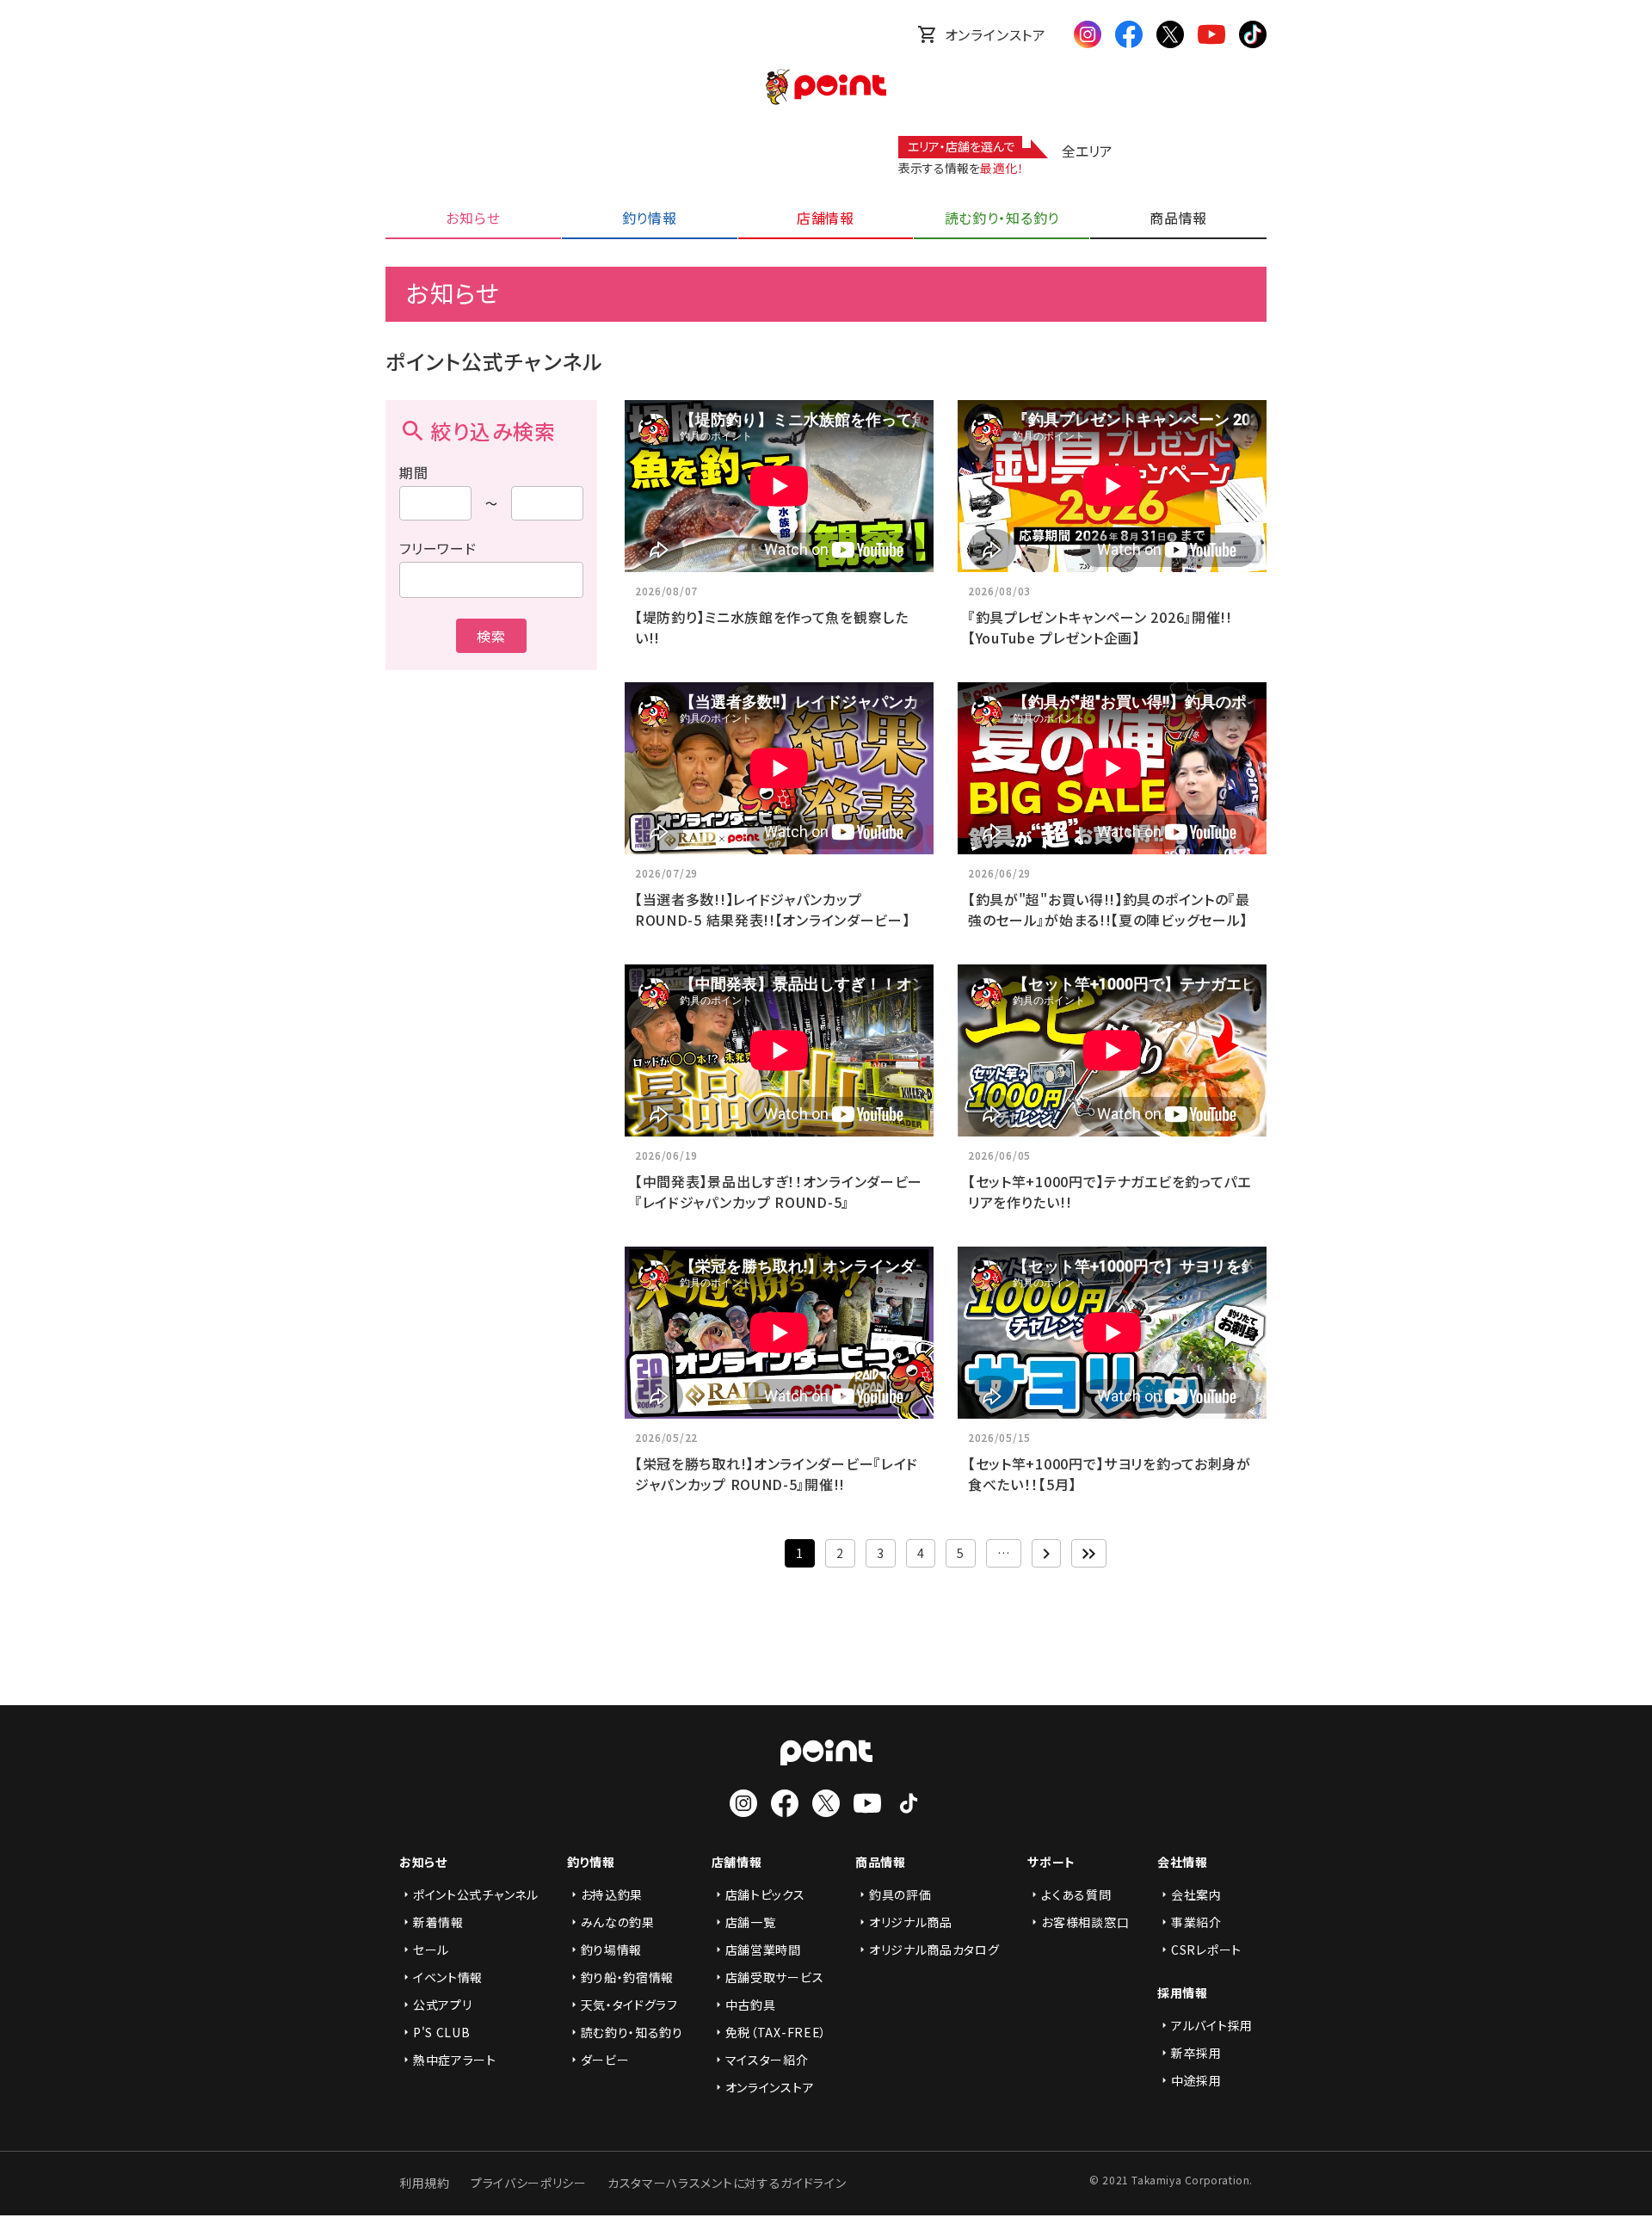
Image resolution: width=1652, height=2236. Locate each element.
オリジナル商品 (911, 1922)
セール (431, 1950)
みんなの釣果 (618, 1922)
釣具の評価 (900, 1894)
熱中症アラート (455, 2060)
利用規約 (425, 2183)
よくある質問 (1076, 1894)
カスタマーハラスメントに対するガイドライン (727, 2183)
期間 (414, 472)
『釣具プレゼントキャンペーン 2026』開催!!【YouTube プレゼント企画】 (1100, 627)
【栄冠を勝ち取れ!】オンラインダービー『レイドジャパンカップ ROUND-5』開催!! (777, 1474)
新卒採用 (1196, 2053)
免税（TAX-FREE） (776, 2032)
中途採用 (1196, 2080)
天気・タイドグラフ (629, 2005)
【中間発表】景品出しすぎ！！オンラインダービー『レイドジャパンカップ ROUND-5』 (779, 1192)
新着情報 (438, 1922)
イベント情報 (448, 1977)
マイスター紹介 (767, 2060)
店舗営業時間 (763, 1950)
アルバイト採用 (1212, 2025)
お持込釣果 (612, 1894)
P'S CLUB (442, 2032)
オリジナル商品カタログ (934, 1950)
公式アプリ (443, 2005)
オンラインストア (996, 34)
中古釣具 (751, 2005)
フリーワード (438, 548)
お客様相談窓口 (1085, 1922)
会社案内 (1196, 1894)
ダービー (605, 2060)
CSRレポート (1206, 1950)
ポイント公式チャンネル (476, 1894)
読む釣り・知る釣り (632, 2032)
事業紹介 (1196, 1922)
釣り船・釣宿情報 (628, 1977)
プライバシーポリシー (529, 2183)
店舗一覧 (751, 1922)
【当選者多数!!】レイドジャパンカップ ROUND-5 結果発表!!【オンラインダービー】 (773, 909)
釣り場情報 (612, 1950)
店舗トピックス (765, 1894)
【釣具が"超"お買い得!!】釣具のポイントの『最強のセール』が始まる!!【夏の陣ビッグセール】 (1109, 909)
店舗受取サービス (775, 1977)
